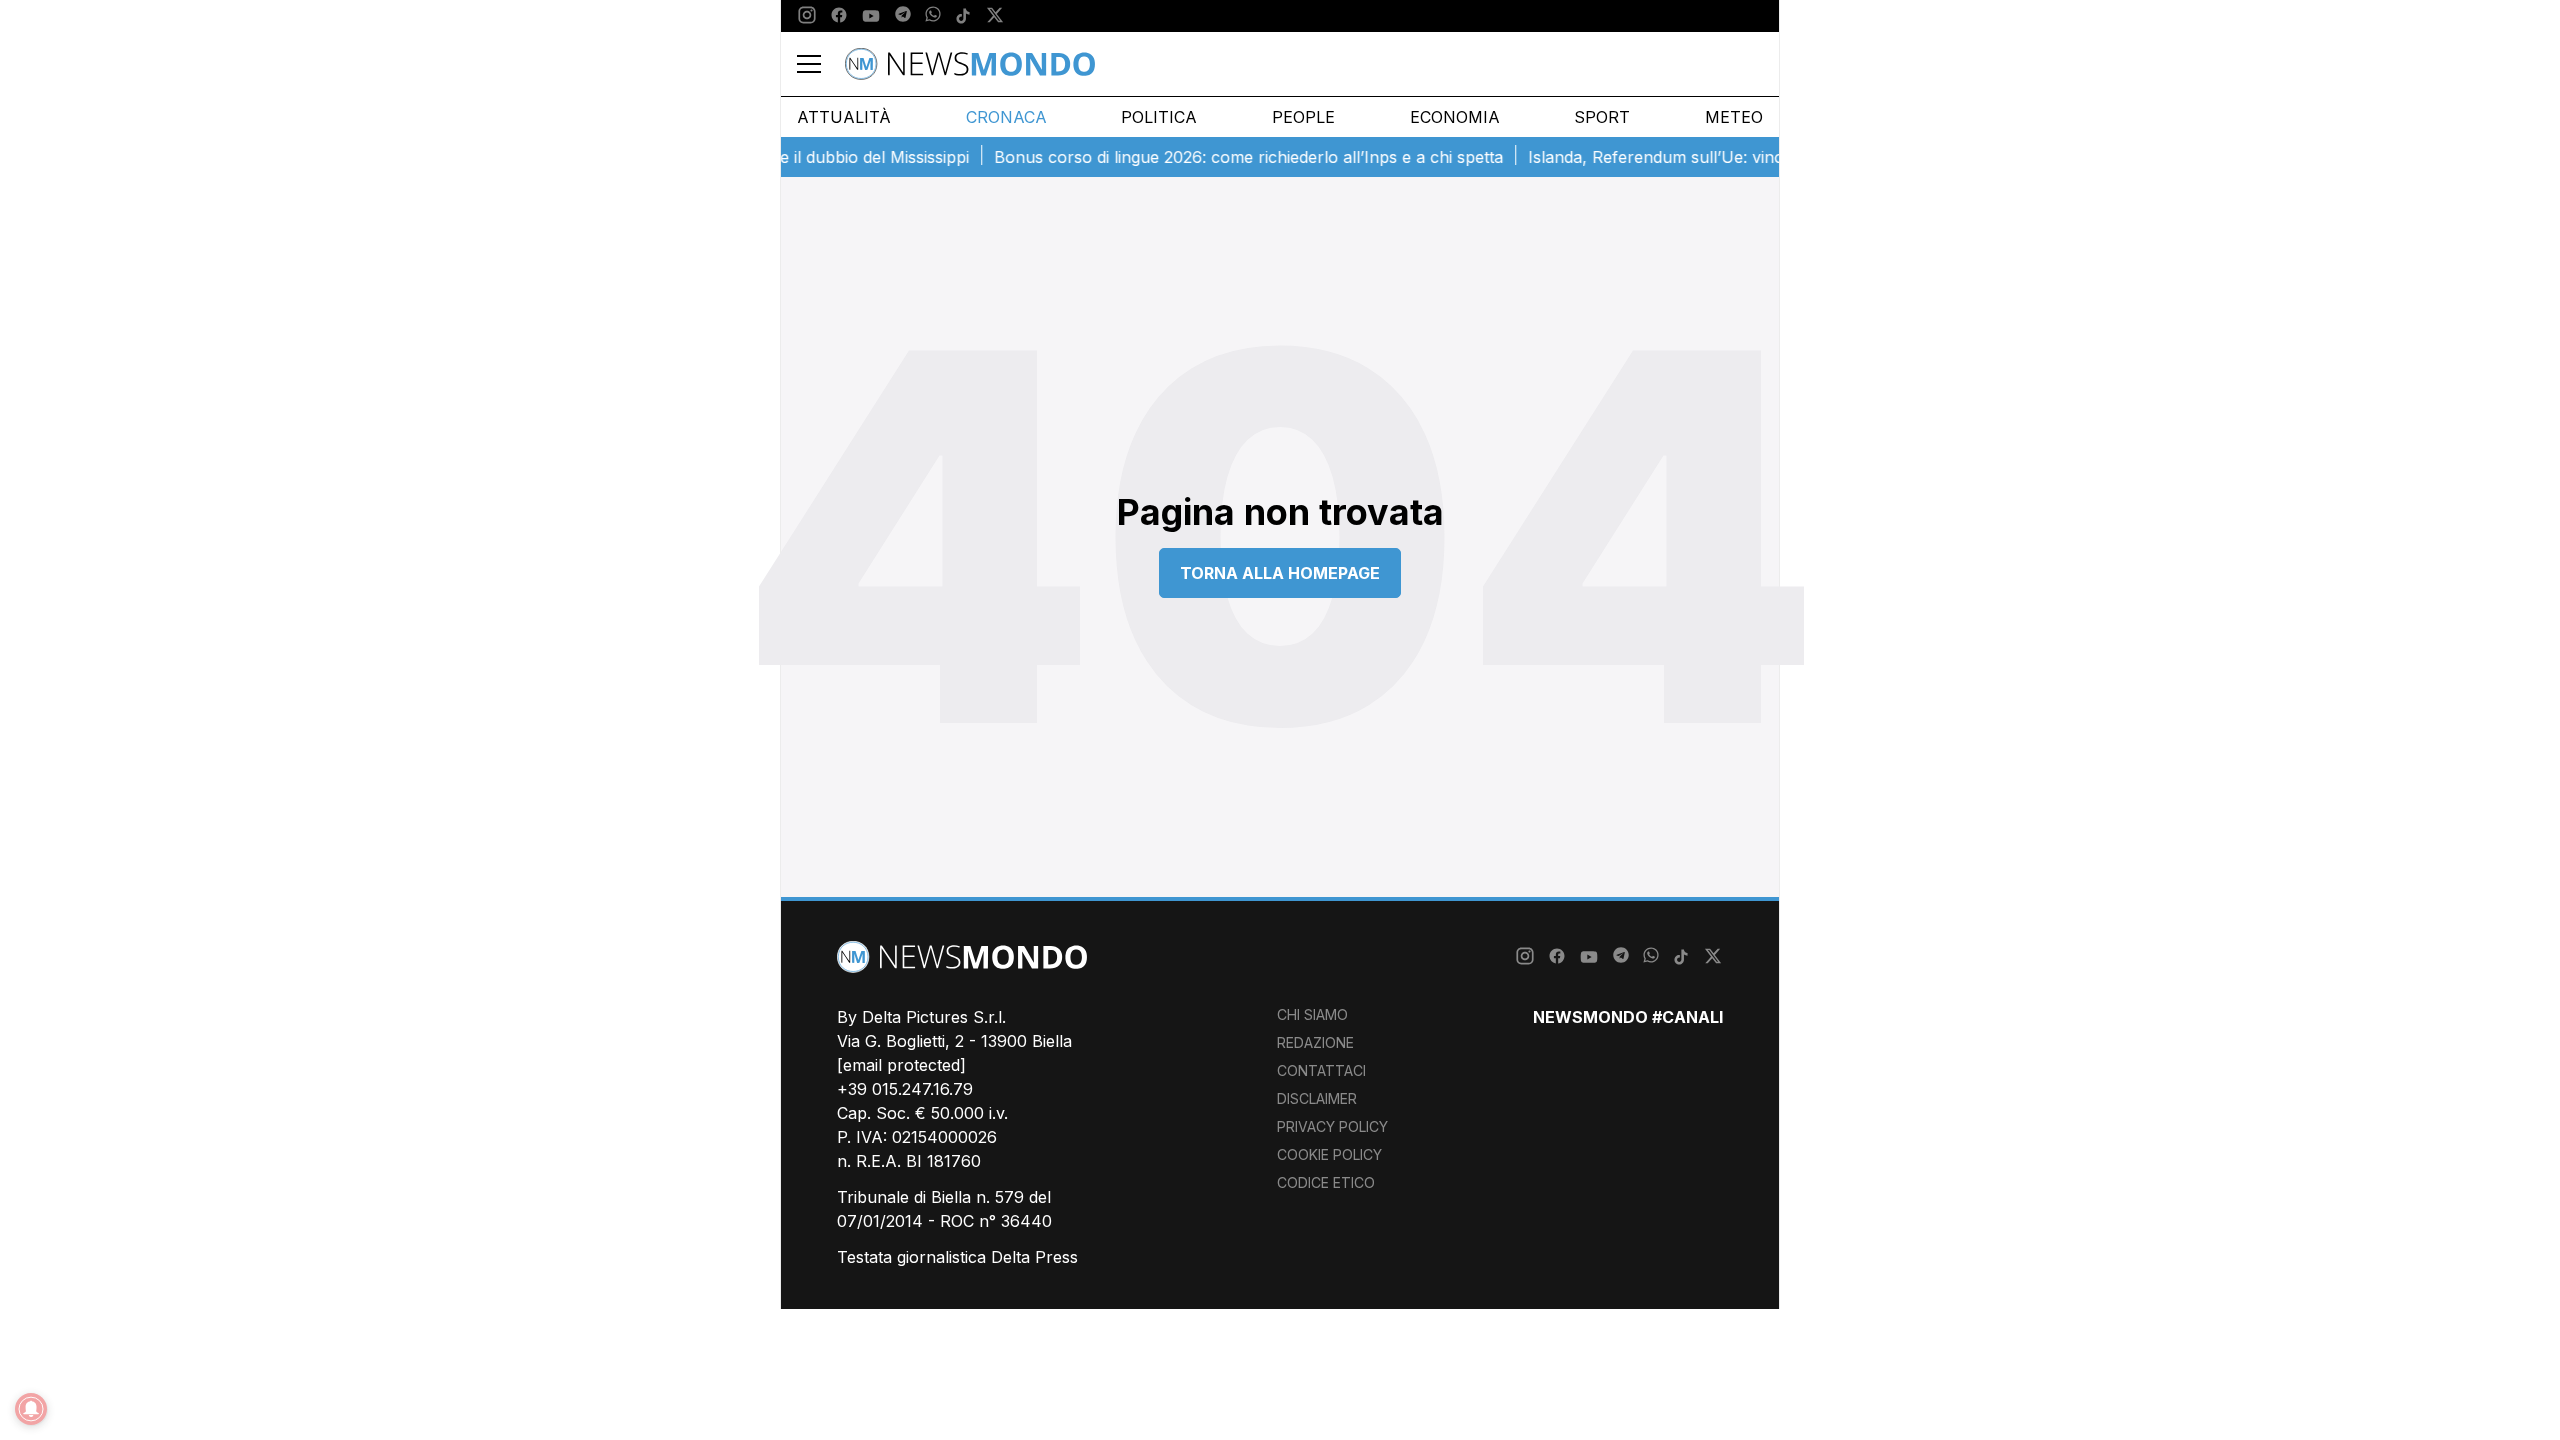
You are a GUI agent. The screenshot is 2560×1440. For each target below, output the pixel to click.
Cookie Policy (1329, 1154)
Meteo (1734, 117)
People (1303, 117)
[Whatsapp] (933, 16)
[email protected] (901, 1065)
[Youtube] (871, 16)
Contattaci (1321, 1070)
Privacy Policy (1332, 1126)
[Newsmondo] (970, 64)
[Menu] (821, 64)
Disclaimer (1317, 1098)
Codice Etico (1326, 1182)
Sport (1602, 117)
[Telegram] (903, 16)
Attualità (844, 117)
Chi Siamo (1312, 1014)
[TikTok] (963, 16)
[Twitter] (995, 16)
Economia (1455, 117)
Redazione (1315, 1042)
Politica (1159, 117)
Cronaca (1006, 117)
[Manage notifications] (31, 1409)
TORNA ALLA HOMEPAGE (1280, 573)
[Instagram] (807, 16)
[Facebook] (839, 16)
